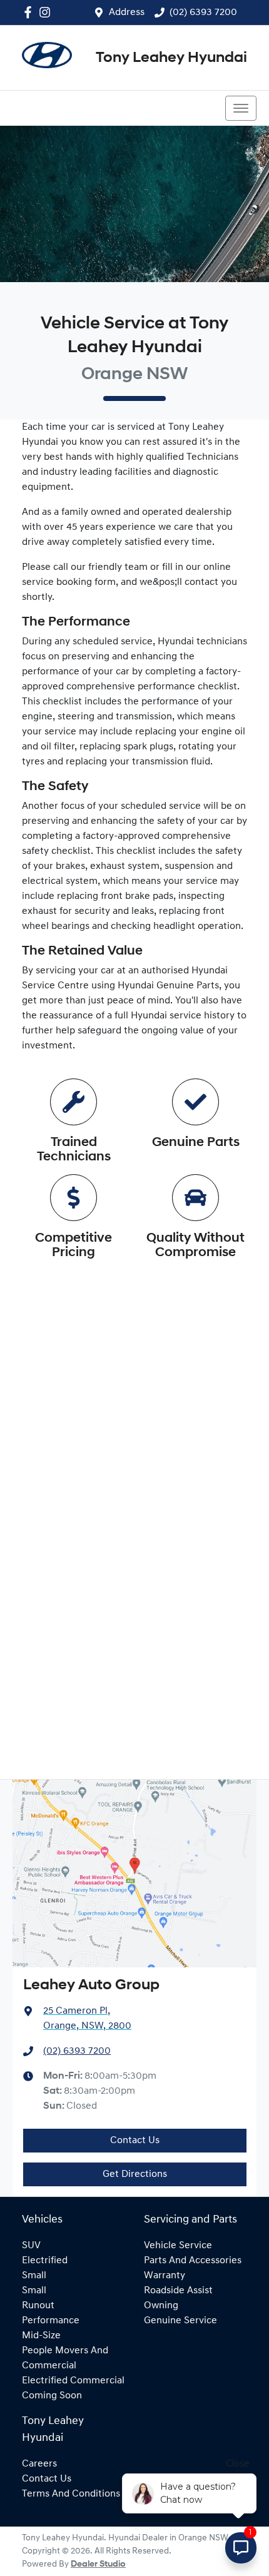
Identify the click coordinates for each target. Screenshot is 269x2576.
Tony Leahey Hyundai (171, 58)
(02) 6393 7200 (203, 13)
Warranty (165, 2276)
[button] (241, 108)
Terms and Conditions (71, 2494)
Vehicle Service (178, 2246)
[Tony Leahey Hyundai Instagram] (47, 12)
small (34, 2276)
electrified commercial (73, 2381)
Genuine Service (180, 2321)
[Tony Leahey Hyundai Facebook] (30, 12)
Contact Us (135, 2141)
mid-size (41, 2336)
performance (51, 2321)
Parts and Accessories (193, 2261)
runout (38, 2306)
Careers (39, 2464)
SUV (31, 2246)
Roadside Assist (178, 2291)
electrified (45, 2261)
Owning (161, 2306)
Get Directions (135, 2174)
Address (127, 13)
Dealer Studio (98, 2564)
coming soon (52, 2396)
